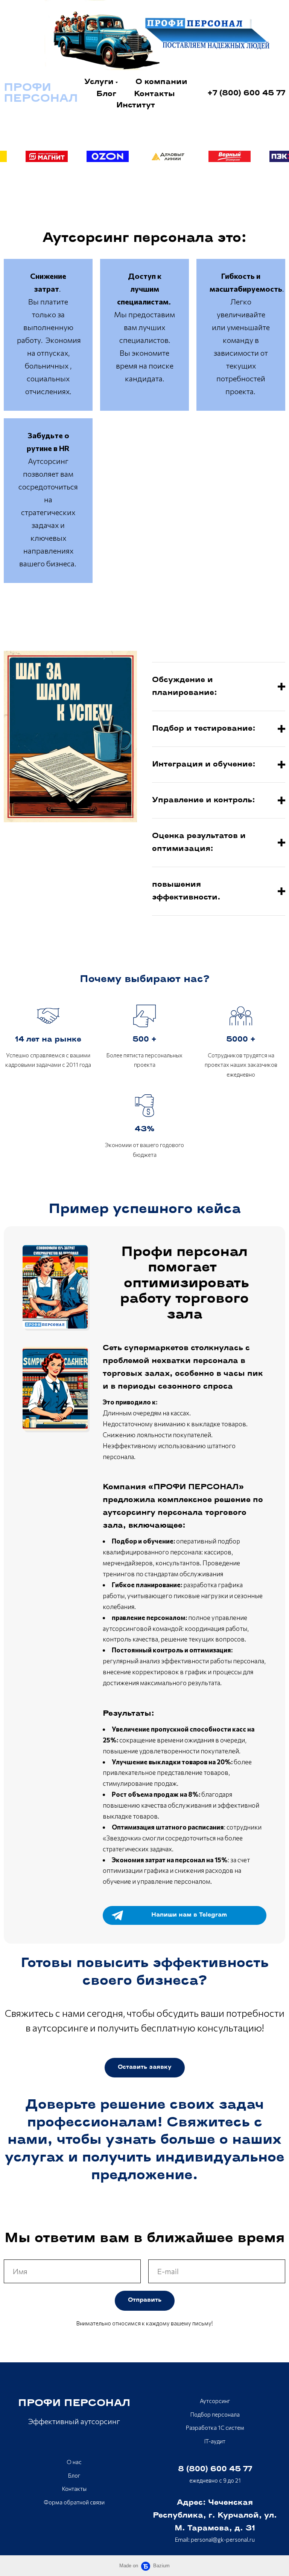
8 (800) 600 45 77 (215, 2469)
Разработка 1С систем (215, 2428)
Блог (74, 2475)
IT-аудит (215, 2441)
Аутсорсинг (215, 2401)
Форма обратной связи (74, 2502)
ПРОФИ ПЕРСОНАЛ (74, 2404)
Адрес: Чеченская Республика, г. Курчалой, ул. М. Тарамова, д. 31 (215, 2516)
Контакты (74, 2489)
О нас (74, 2462)
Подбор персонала (215, 2414)
